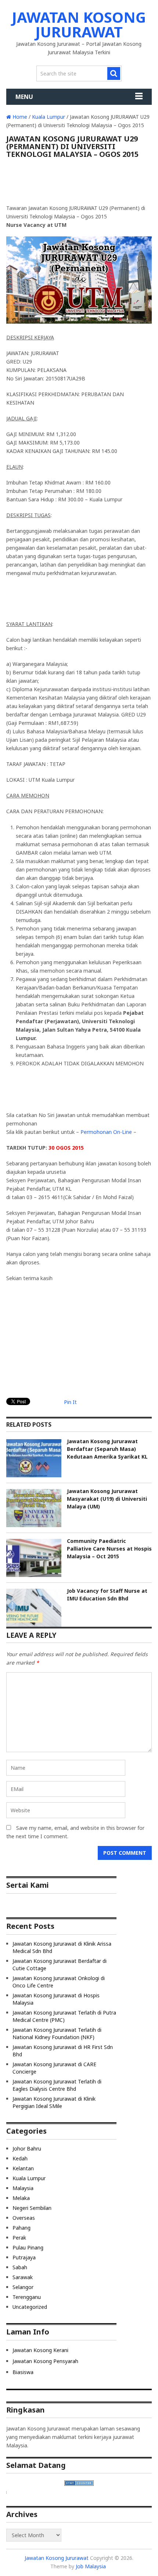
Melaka (21, 2198)
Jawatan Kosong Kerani (40, 2350)
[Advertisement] (79, 184)
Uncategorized (30, 2307)
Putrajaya (24, 2257)
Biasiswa (23, 2372)
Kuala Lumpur (49, 117)
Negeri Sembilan (32, 2208)
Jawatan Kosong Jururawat (79, 24)
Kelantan (23, 2168)
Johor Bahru (27, 2148)
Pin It (70, 1402)
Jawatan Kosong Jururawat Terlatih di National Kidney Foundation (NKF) (57, 2033)
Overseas (24, 2218)
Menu (24, 97)
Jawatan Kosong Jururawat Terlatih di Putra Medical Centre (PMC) (64, 2016)
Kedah (20, 2158)
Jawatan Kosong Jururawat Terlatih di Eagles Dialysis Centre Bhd (57, 2085)
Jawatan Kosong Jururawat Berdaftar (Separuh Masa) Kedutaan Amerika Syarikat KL (107, 1449)
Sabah (20, 2267)
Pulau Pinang (28, 2247)
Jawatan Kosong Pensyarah (45, 2361)
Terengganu (27, 2297)
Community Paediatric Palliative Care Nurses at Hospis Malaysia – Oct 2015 (109, 1549)
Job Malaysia (91, 2566)
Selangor (23, 2287)
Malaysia (23, 2188)
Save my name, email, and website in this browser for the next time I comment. (75, 1832)
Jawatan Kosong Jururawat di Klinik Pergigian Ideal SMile (54, 2102)
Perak (19, 2238)
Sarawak (23, 2277)
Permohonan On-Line (106, 1132)
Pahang (21, 2228)
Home (19, 117)
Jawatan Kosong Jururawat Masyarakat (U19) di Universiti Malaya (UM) (107, 1499)
